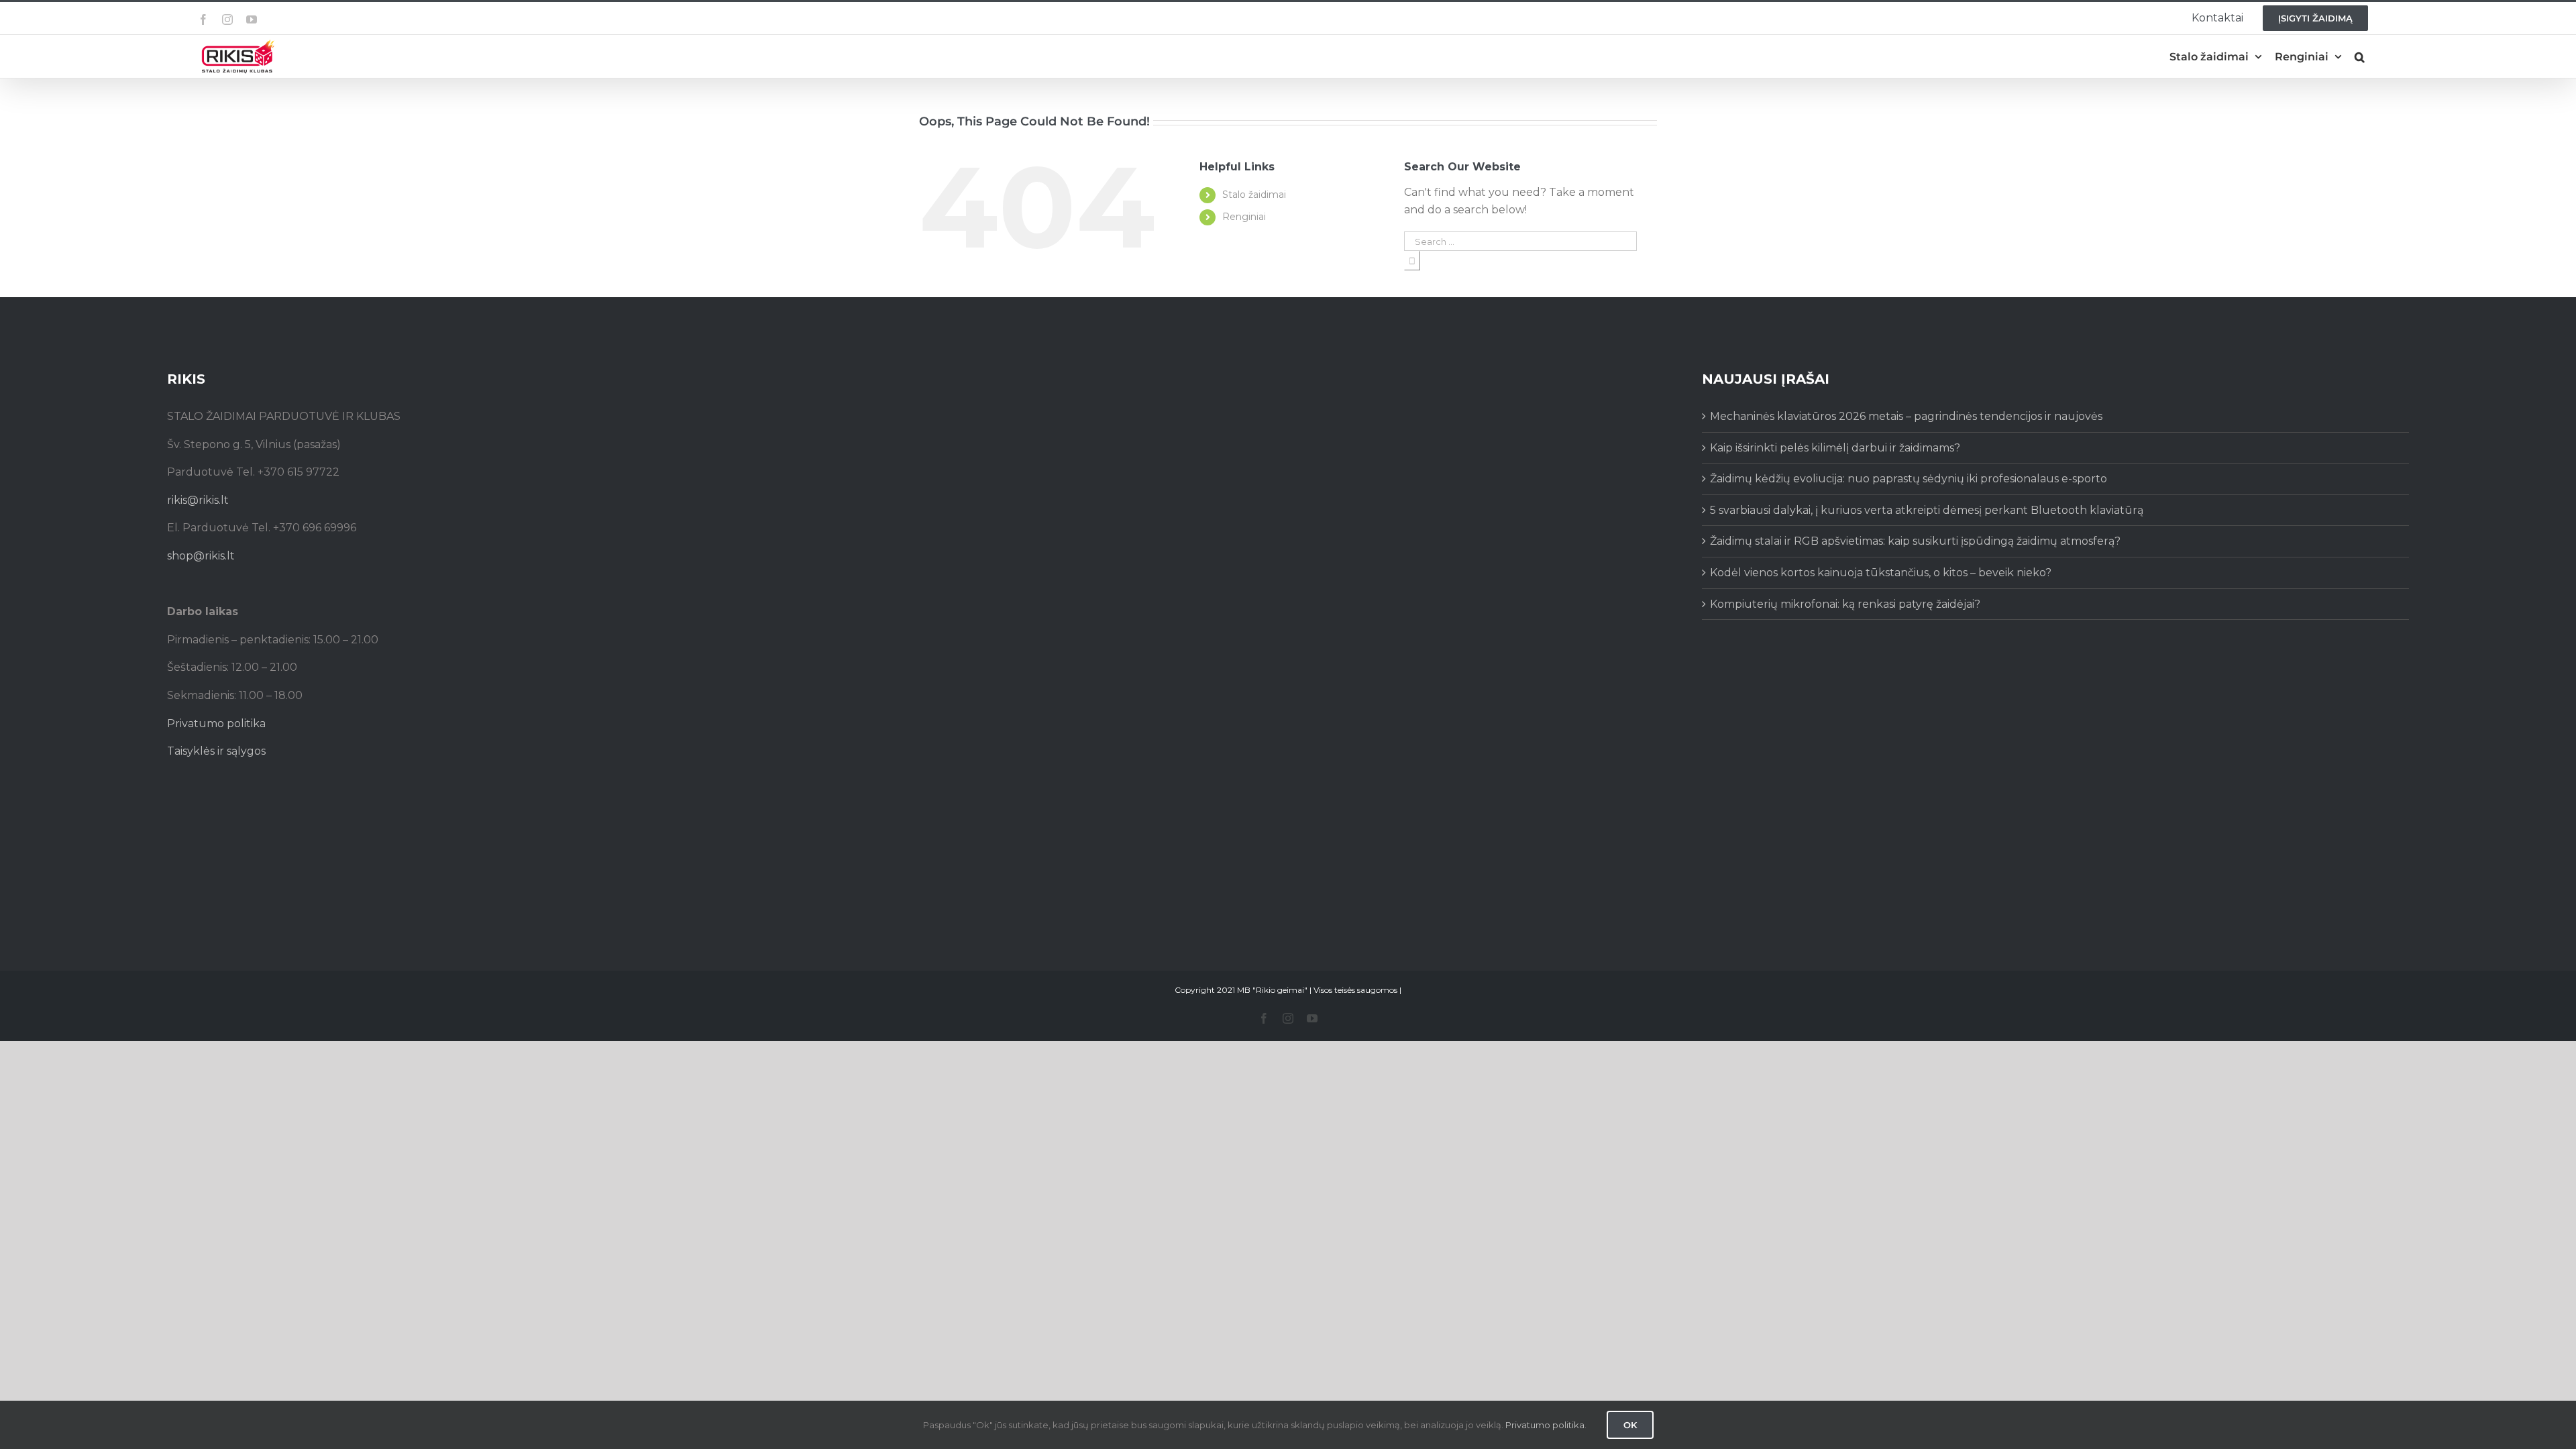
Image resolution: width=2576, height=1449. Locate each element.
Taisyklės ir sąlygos (216, 751)
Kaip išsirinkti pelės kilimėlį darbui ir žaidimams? (1835, 448)
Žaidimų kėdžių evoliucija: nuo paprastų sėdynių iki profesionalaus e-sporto (1909, 479)
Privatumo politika (216, 723)
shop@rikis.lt (201, 556)
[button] (2360, 57)
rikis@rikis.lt (198, 500)
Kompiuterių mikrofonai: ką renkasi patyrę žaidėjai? (1845, 604)
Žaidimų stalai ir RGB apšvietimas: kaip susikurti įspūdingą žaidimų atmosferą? (1915, 541)
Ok (1630, 1425)
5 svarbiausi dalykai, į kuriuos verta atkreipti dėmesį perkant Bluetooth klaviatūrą (1927, 510)
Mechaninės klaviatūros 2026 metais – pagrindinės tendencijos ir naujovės (1906, 416)
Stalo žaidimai (1254, 195)
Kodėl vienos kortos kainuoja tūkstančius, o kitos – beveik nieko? (1881, 573)
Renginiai (1244, 217)
